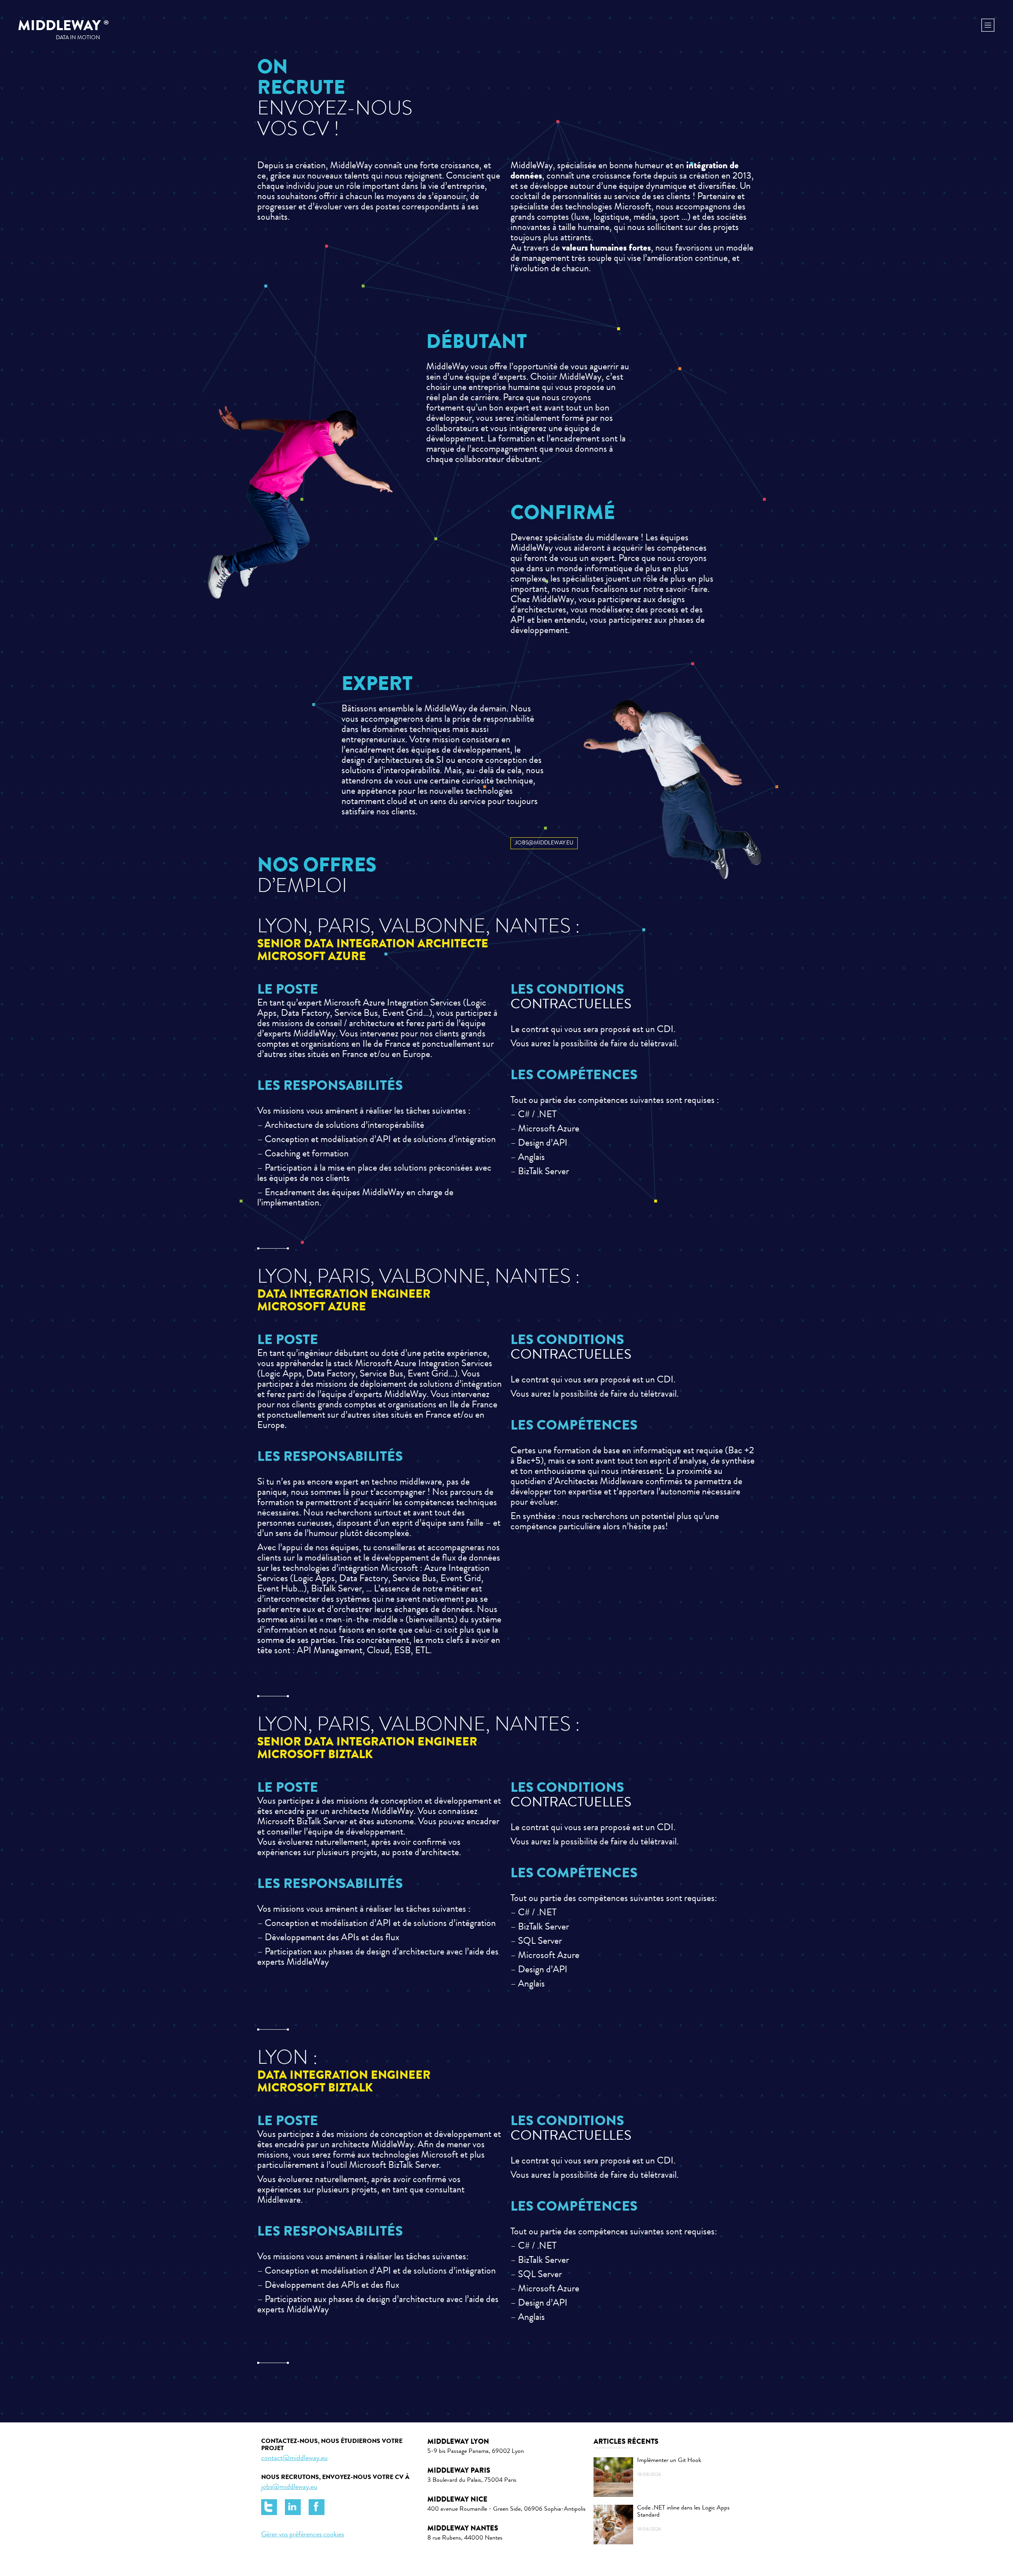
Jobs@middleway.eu (544, 843)
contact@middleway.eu (294, 2458)
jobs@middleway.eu (289, 2487)
